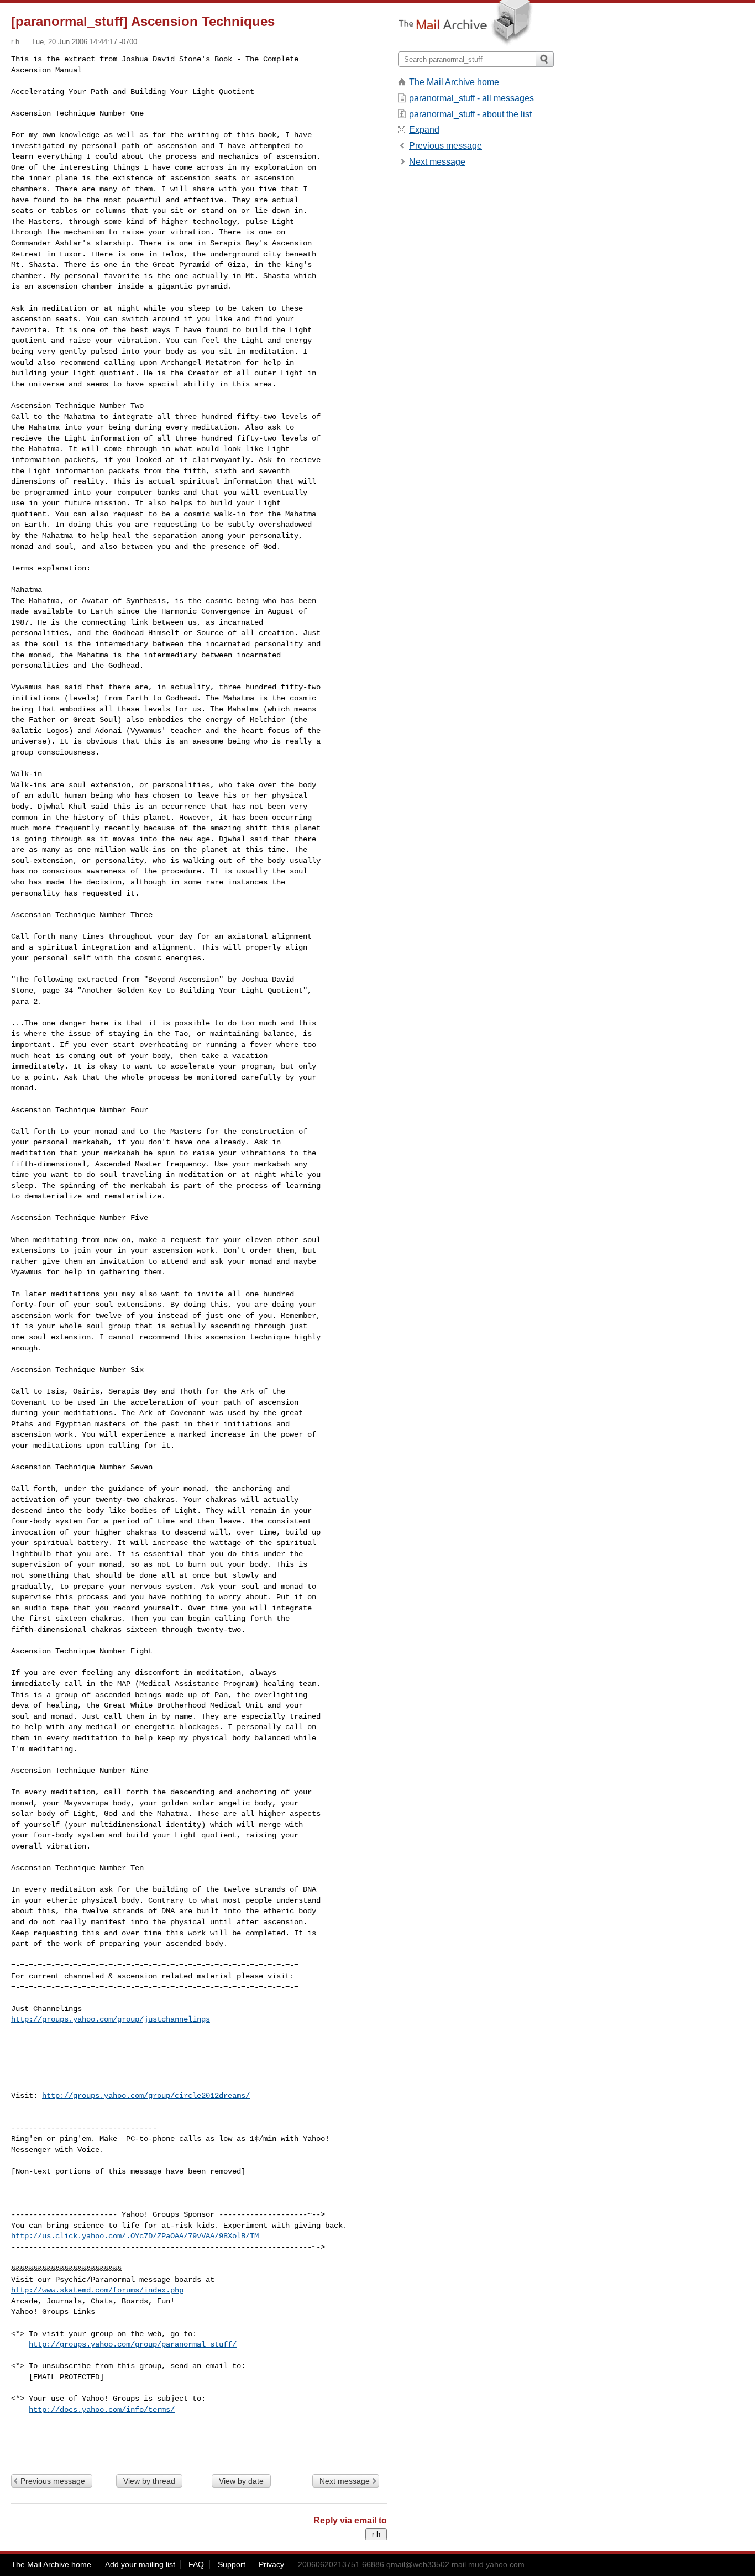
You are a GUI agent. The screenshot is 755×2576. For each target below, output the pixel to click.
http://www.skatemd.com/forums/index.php (97, 2290)
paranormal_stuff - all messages (471, 98)
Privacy (271, 2564)
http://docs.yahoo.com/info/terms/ (102, 2410)
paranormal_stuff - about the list (470, 114)
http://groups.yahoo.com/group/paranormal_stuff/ (133, 2344)
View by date (241, 2481)
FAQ (196, 2564)
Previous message (53, 2481)
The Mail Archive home (454, 82)
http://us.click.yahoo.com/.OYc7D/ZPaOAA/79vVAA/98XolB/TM (135, 2236)
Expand (424, 130)
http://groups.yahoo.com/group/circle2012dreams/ (146, 2096)
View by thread (149, 2481)
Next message (345, 2481)
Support (232, 2564)
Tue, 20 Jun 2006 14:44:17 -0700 (84, 42)
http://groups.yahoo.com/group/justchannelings (111, 2019)
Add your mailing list (140, 2564)
